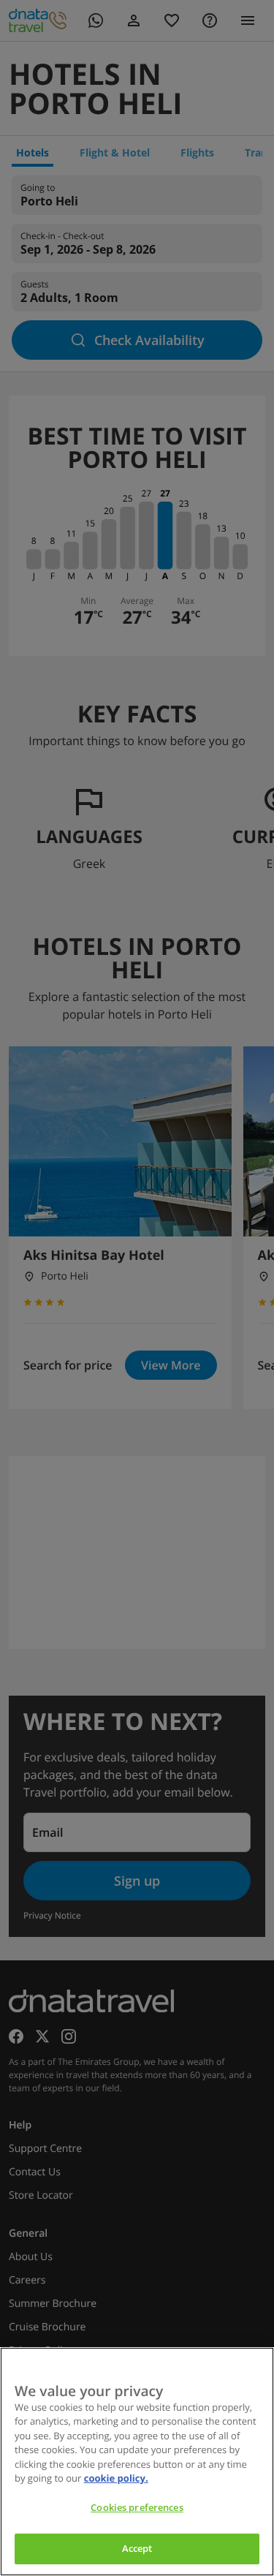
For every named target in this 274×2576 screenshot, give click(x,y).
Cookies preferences (137, 2507)
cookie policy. (116, 2478)
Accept (137, 2548)
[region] (137, 2462)
